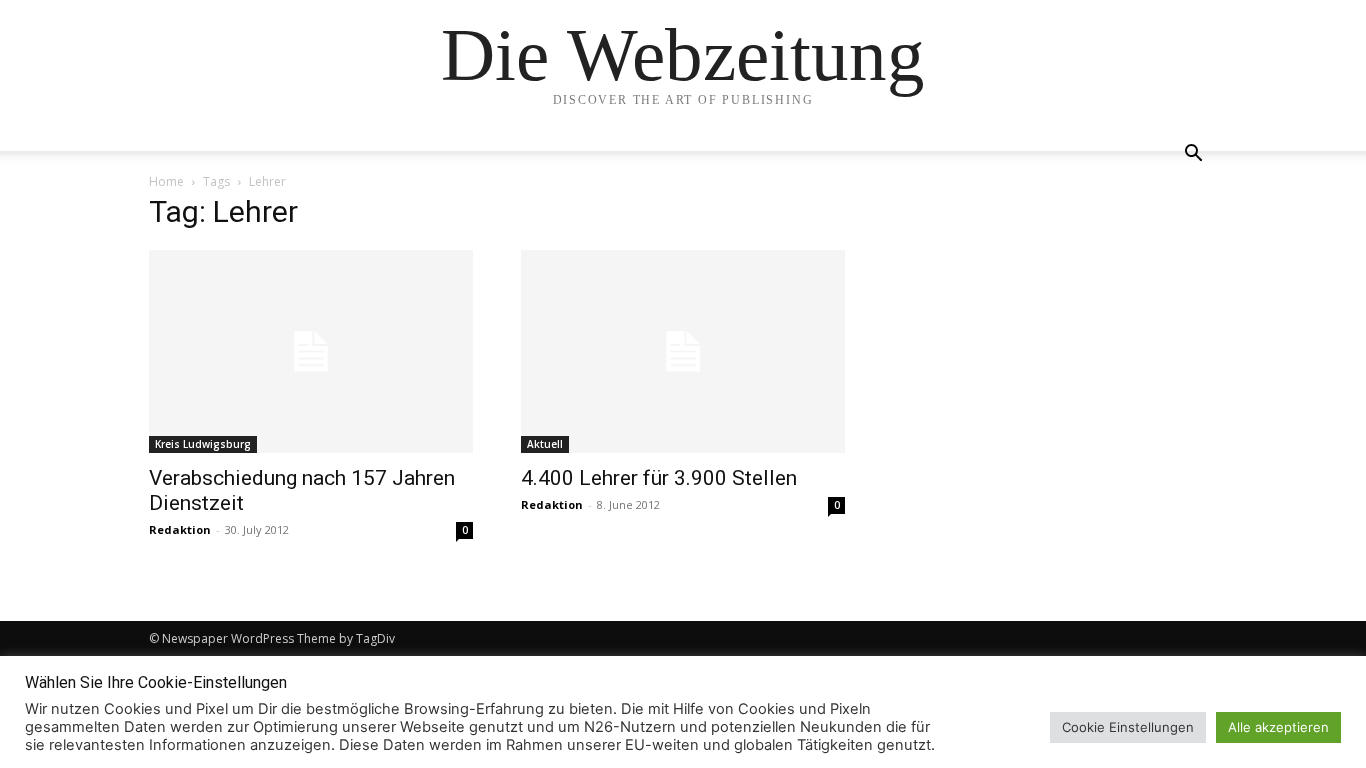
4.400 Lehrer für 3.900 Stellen (659, 478)
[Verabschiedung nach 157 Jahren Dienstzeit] (311, 351)
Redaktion (180, 529)
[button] (1193, 155)
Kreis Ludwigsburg (203, 444)
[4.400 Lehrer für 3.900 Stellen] (683, 351)
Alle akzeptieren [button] (1278, 727)
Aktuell (545, 444)
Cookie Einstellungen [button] (1128, 727)
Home (166, 181)
